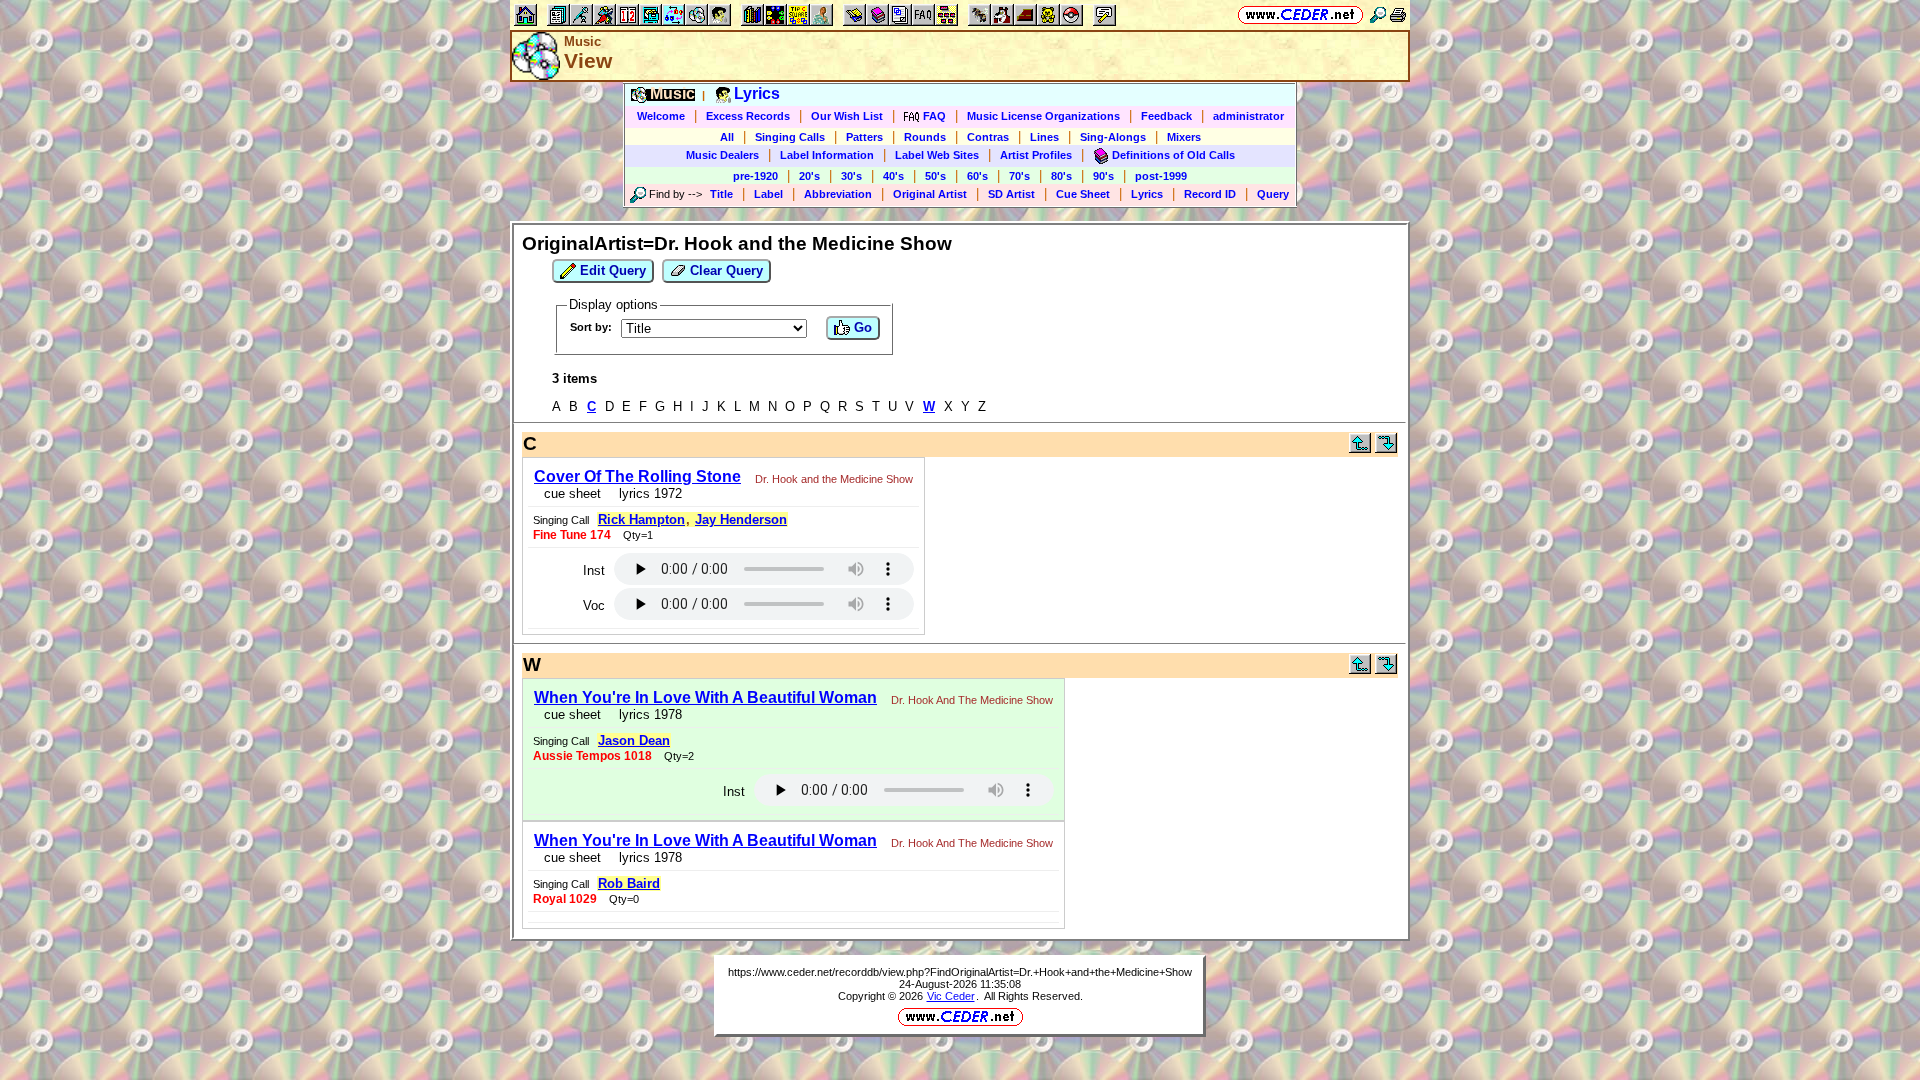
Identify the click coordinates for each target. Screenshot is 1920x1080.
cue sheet (572, 493)
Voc (594, 605)
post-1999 (1161, 176)
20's (809, 176)
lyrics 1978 (646, 714)
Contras (988, 137)
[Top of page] (1360, 448)
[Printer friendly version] (1398, 14)
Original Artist (930, 194)
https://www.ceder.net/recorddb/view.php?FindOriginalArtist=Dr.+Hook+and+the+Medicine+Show (960, 972)
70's (1019, 176)
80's (1061, 176)
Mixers (1184, 137)
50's (935, 176)
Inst (594, 570)
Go (861, 327)
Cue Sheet (1083, 194)
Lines (1044, 137)
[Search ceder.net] (1378, 14)
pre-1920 (755, 176)
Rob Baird (629, 883)
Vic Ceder (951, 996)
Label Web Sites (937, 155)
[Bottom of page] (1386, 448)
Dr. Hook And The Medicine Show (972, 700)
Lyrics (1147, 194)
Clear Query (724, 270)
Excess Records (748, 116)
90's (1103, 176)
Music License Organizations (1043, 116)
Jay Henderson (741, 519)
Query (1273, 194)
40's (893, 176)
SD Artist (1011, 194)
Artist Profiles (1036, 155)
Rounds (925, 137)
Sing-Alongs (1113, 137)
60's (977, 176)
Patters (864, 137)
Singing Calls (790, 137)
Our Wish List (847, 116)
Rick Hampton (641, 519)
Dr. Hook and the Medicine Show (834, 479)
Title (721, 194)
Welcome (661, 116)
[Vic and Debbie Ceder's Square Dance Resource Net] (1300, 14)
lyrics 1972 (646, 493)
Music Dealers (722, 155)
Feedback (1166, 116)
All (727, 137)
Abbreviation (838, 194)
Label (768, 194)
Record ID (1210, 194)
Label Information (827, 155)
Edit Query (611, 270)
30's (851, 176)
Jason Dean (634, 740)
